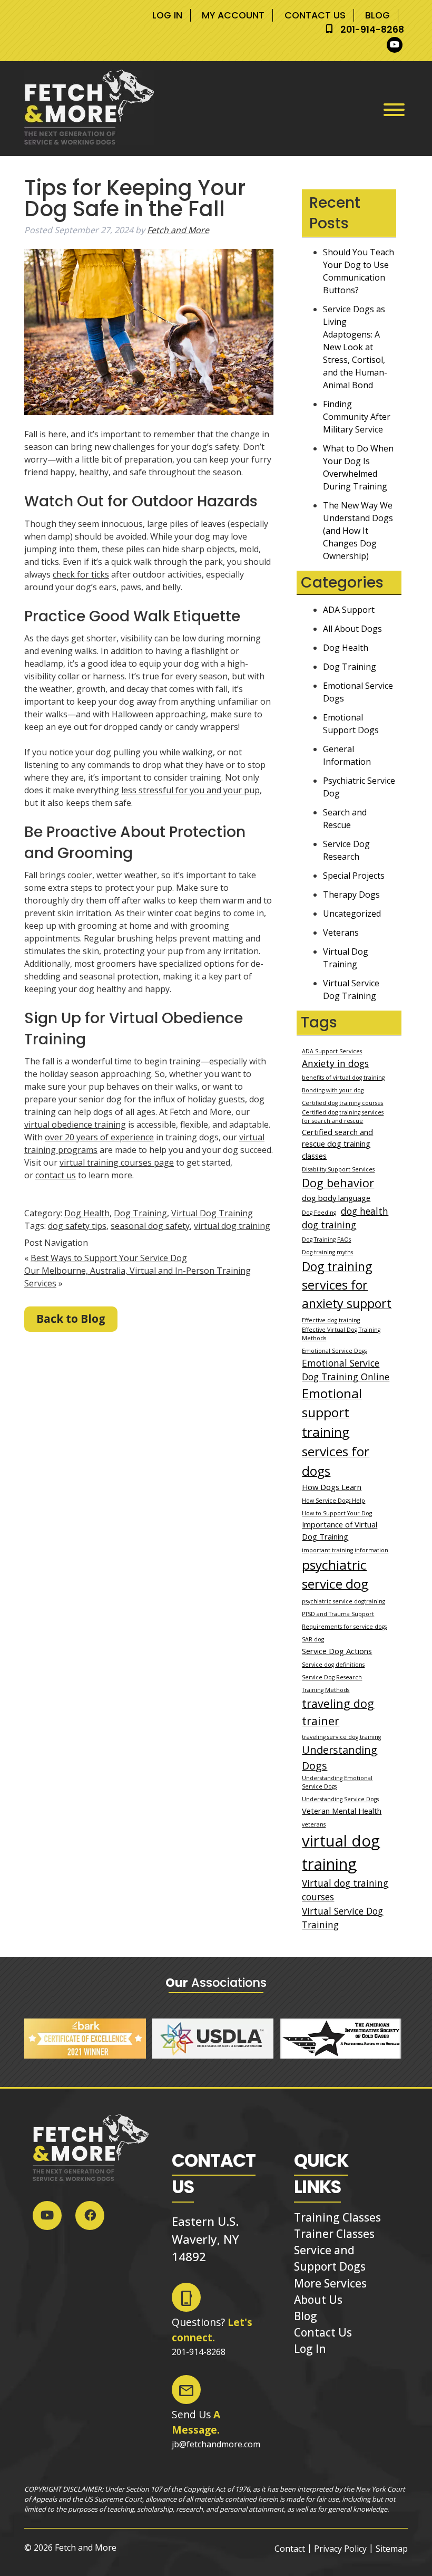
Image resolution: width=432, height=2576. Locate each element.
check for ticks (81, 574)
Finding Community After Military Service (357, 417)
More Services (330, 2283)
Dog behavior (338, 1183)
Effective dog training (331, 1320)
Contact (290, 2549)
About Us (318, 2300)
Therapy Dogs (351, 895)
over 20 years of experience (99, 1137)
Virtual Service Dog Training (342, 1918)
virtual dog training (232, 1226)
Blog (377, 15)
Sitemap (392, 2549)
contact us (56, 1175)
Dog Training (140, 1213)
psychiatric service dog (335, 1574)
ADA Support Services (332, 1051)
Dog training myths (327, 1252)
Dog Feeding (319, 1213)
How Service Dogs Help (333, 1501)
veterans (314, 1824)
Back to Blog (71, 1319)
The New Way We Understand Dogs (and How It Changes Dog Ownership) (358, 531)
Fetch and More (178, 230)
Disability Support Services (338, 1169)
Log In (167, 15)
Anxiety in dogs (335, 1063)
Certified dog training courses (342, 1103)
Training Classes (337, 2217)
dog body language (336, 1198)
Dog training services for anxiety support (347, 1285)
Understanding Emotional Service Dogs (337, 1782)
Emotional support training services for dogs (336, 1432)
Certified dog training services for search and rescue (343, 1117)
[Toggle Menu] (394, 110)
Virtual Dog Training (212, 1213)
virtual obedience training (75, 1124)
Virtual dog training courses (345, 1890)
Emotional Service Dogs (334, 1351)
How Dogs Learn (332, 1487)
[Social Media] (397, 45)
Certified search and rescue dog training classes (337, 1143)
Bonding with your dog (333, 1090)
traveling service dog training (341, 1737)
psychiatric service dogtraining (343, 1601)
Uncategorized (352, 914)
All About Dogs (352, 629)
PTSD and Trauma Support (338, 1614)
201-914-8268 (372, 30)
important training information (345, 1550)
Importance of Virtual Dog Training (340, 1530)
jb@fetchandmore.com (216, 2444)
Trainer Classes (334, 2234)
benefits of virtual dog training (343, 1078)
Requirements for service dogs (344, 1627)
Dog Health (87, 1213)
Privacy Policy (340, 2549)
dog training (329, 1225)
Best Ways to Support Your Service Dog (109, 1258)
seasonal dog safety (150, 1226)
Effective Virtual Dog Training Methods (341, 1334)
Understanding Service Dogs (340, 1799)
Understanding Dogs (340, 1758)
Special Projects (354, 876)
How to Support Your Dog (337, 1513)
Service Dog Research (332, 1677)
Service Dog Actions (337, 1651)
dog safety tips (77, 1226)
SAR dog (313, 1639)
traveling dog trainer (338, 1712)
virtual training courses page (117, 1162)
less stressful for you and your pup (190, 790)
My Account (233, 15)
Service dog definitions (333, 1665)
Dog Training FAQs (326, 1239)
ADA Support (349, 610)
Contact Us (315, 15)
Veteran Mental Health (342, 1811)
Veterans (341, 933)
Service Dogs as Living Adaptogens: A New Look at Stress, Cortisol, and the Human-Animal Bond (355, 347)
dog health (365, 1211)
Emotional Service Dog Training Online (346, 1370)
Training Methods (326, 1690)
